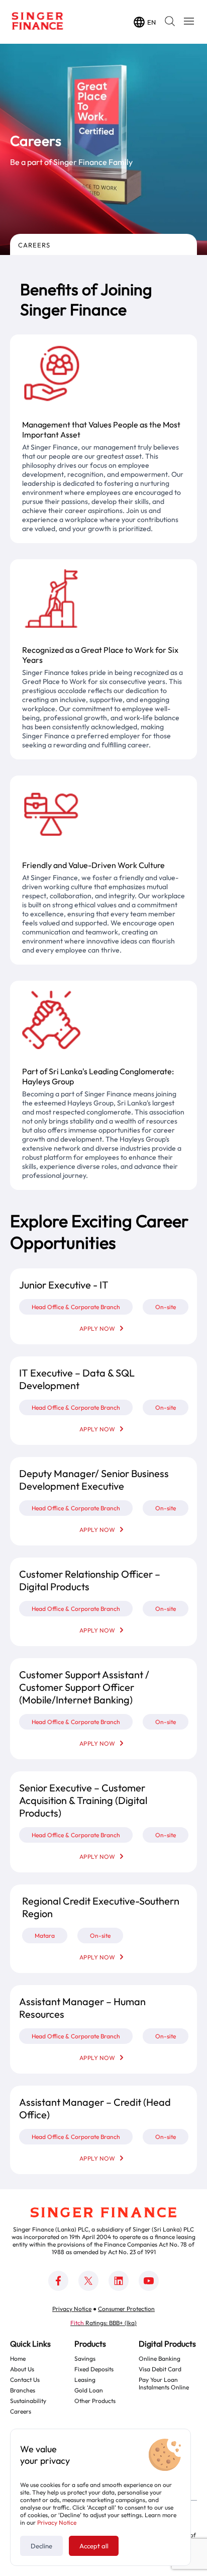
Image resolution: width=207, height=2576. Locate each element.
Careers (34, 245)
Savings (85, 2358)
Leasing (85, 2380)
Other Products (95, 2401)
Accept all (94, 2546)
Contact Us (25, 2380)
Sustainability (28, 2401)
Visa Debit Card (160, 2369)
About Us (22, 2369)
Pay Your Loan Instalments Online (164, 2383)
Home (18, 2358)
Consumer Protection (126, 2309)
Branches (23, 2390)
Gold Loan (89, 2390)
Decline (41, 2546)
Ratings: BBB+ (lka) (103, 2323)
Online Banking (160, 2358)
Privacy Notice (57, 2522)
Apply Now (97, 1328)
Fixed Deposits (94, 2369)
